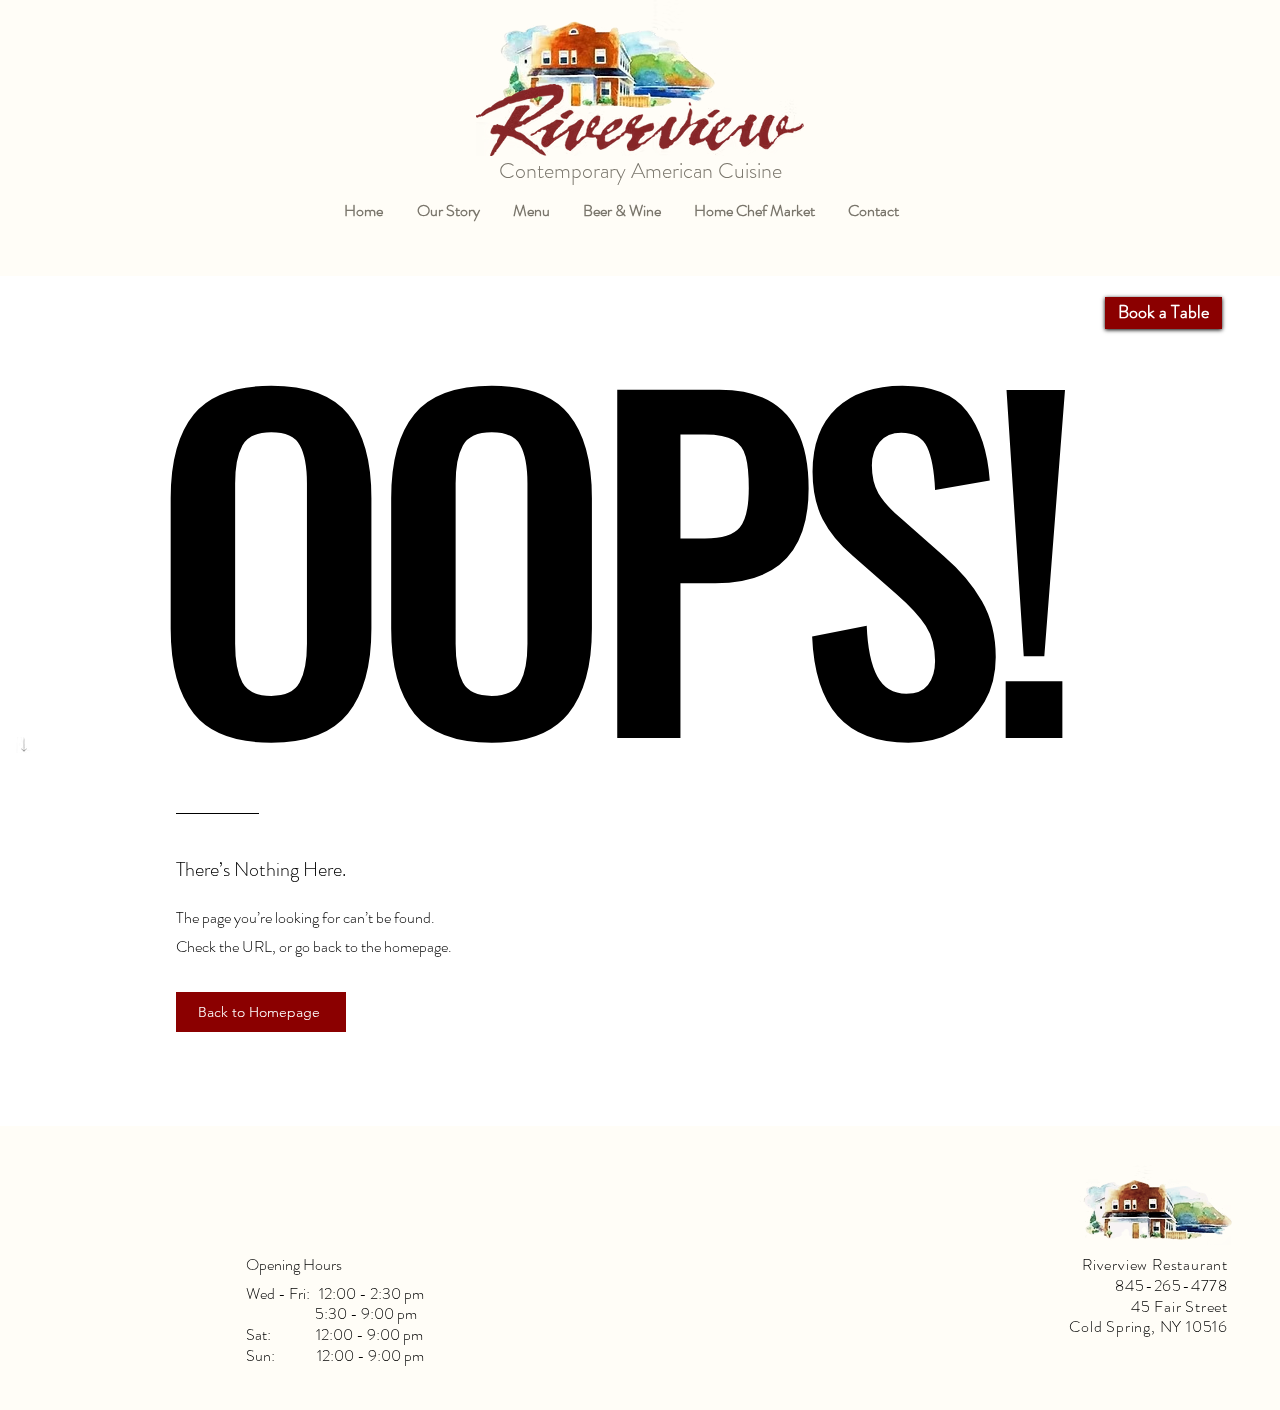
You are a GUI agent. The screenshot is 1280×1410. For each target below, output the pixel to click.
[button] (531, 210)
